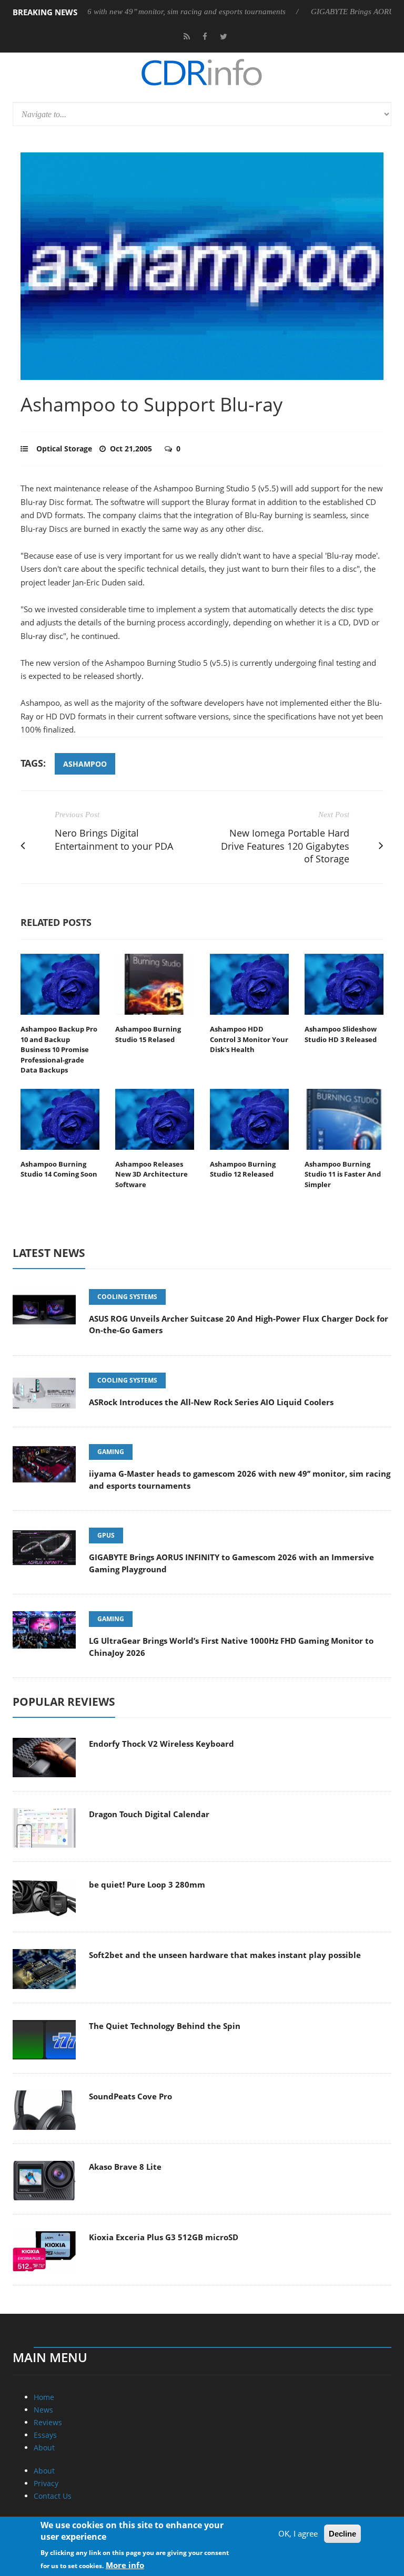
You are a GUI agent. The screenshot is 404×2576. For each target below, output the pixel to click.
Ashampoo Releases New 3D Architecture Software (151, 1174)
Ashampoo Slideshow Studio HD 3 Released (341, 1034)
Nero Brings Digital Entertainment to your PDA (114, 839)
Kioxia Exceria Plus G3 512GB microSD (164, 2237)
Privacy (46, 2483)
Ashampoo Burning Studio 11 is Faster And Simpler (343, 1174)
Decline (342, 2534)
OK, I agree (298, 2533)
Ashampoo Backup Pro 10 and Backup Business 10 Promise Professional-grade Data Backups (59, 1049)
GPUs (106, 1535)
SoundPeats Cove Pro (130, 2096)
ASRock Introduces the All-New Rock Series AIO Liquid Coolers (211, 1402)
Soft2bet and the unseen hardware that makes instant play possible (225, 1955)
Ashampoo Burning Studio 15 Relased (148, 1034)
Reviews (48, 2422)
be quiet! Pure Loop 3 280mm (147, 1884)
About (44, 2448)
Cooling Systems (127, 1297)
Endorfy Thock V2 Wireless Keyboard (161, 1744)
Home (44, 2397)
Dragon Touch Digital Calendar (149, 1814)
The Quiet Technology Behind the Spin (165, 2026)
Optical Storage (64, 449)
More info (125, 2565)
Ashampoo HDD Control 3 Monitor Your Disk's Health (249, 1039)
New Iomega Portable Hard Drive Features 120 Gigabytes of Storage (285, 846)
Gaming (111, 1452)
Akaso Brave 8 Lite (125, 2167)
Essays (45, 2435)
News (43, 2410)
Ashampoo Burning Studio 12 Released (243, 1169)
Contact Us (53, 2496)
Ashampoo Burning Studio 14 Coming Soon (59, 1169)
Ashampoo (85, 764)
